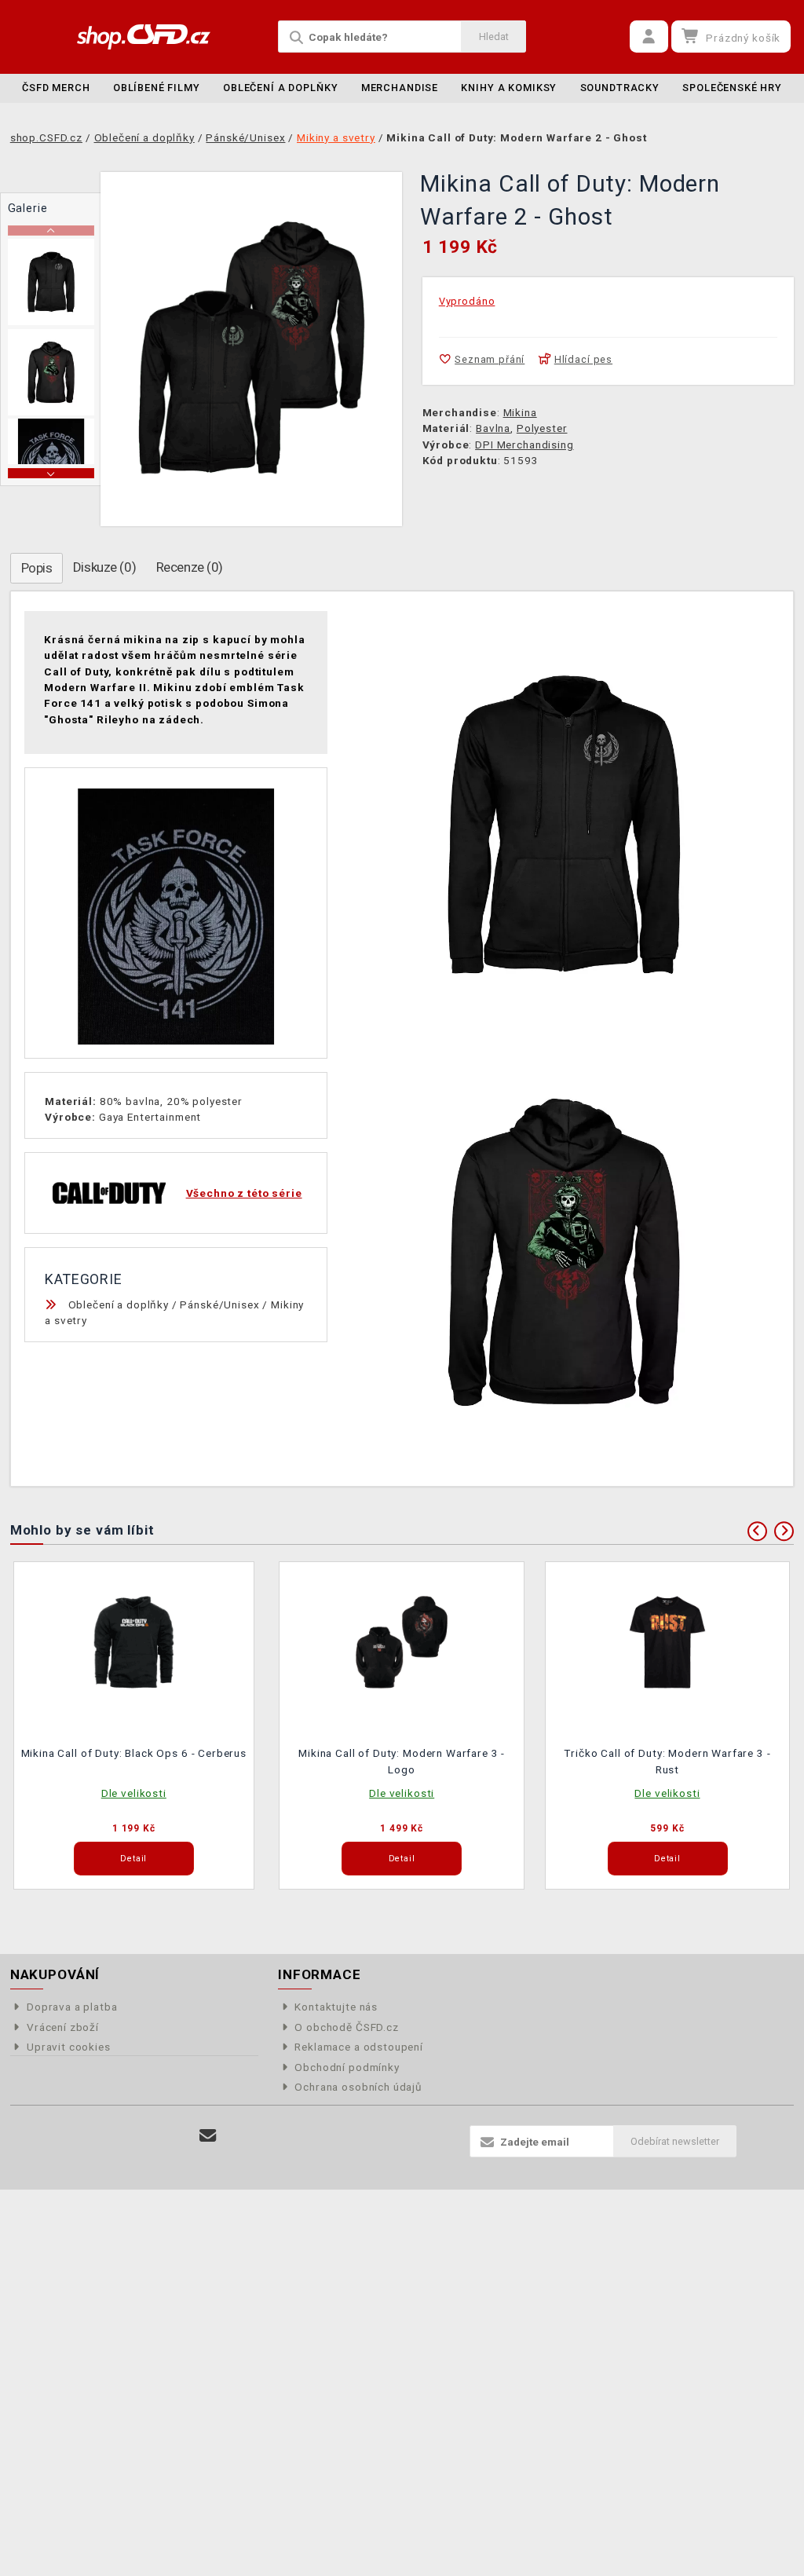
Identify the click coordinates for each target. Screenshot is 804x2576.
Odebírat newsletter (675, 2141)
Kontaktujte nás (336, 2007)
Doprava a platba (72, 2007)
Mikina (520, 412)
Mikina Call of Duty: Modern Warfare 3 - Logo (402, 1761)
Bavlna (493, 428)
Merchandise (400, 88)
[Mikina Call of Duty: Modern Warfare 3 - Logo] (402, 1641)
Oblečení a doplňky (280, 88)
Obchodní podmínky (347, 2067)
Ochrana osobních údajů (358, 2087)
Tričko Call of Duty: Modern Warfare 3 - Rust (667, 1761)
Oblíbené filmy (157, 88)
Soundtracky (620, 88)
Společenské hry (732, 88)
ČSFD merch (56, 88)
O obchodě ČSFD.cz (346, 2027)
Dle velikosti (134, 1793)
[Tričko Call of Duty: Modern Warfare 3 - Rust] (667, 1641)
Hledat (494, 37)
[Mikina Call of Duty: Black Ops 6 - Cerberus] (134, 1641)
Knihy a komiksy (509, 88)
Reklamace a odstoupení (359, 2047)
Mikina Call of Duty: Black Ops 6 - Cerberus (134, 1753)
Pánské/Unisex (219, 1304)
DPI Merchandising (524, 445)
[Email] (208, 2136)
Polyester (542, 428)
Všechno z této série (244, 1193)
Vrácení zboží (63, 2027)
